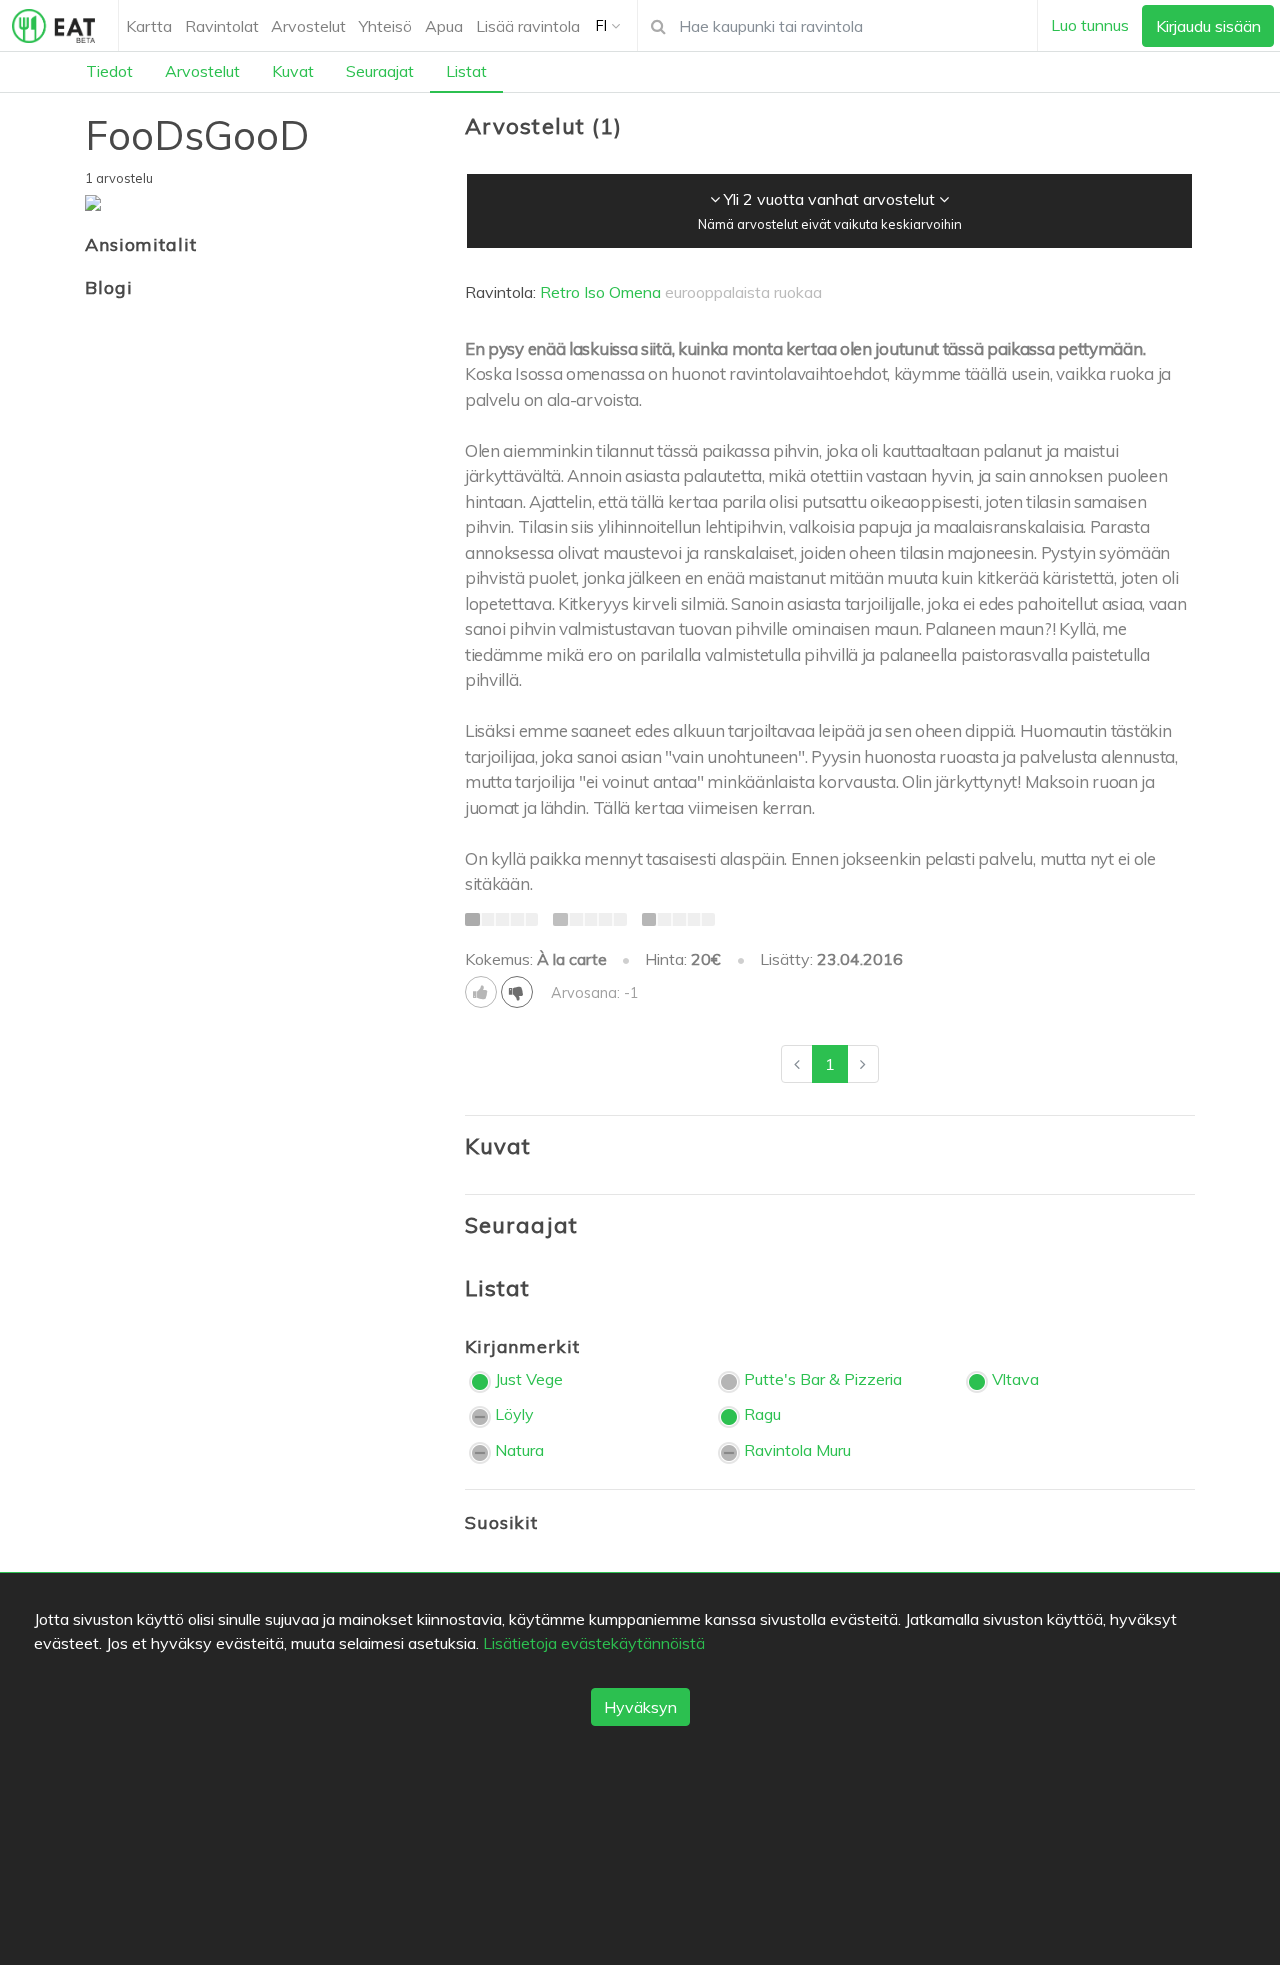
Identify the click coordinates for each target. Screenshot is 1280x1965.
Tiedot (109, 71)
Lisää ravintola (528, 26)
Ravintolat (222, 26)
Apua (444, 26)
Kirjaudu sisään (1208, 26)
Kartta (149, 26)
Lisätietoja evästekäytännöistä (594, 1643)
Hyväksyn (640, 1707)
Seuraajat (380, 71)
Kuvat (293, 71)
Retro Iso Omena (600, 292)
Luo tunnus (1090, 25)
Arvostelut (308, 26)
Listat (466, 71)
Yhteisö (385, 26)
